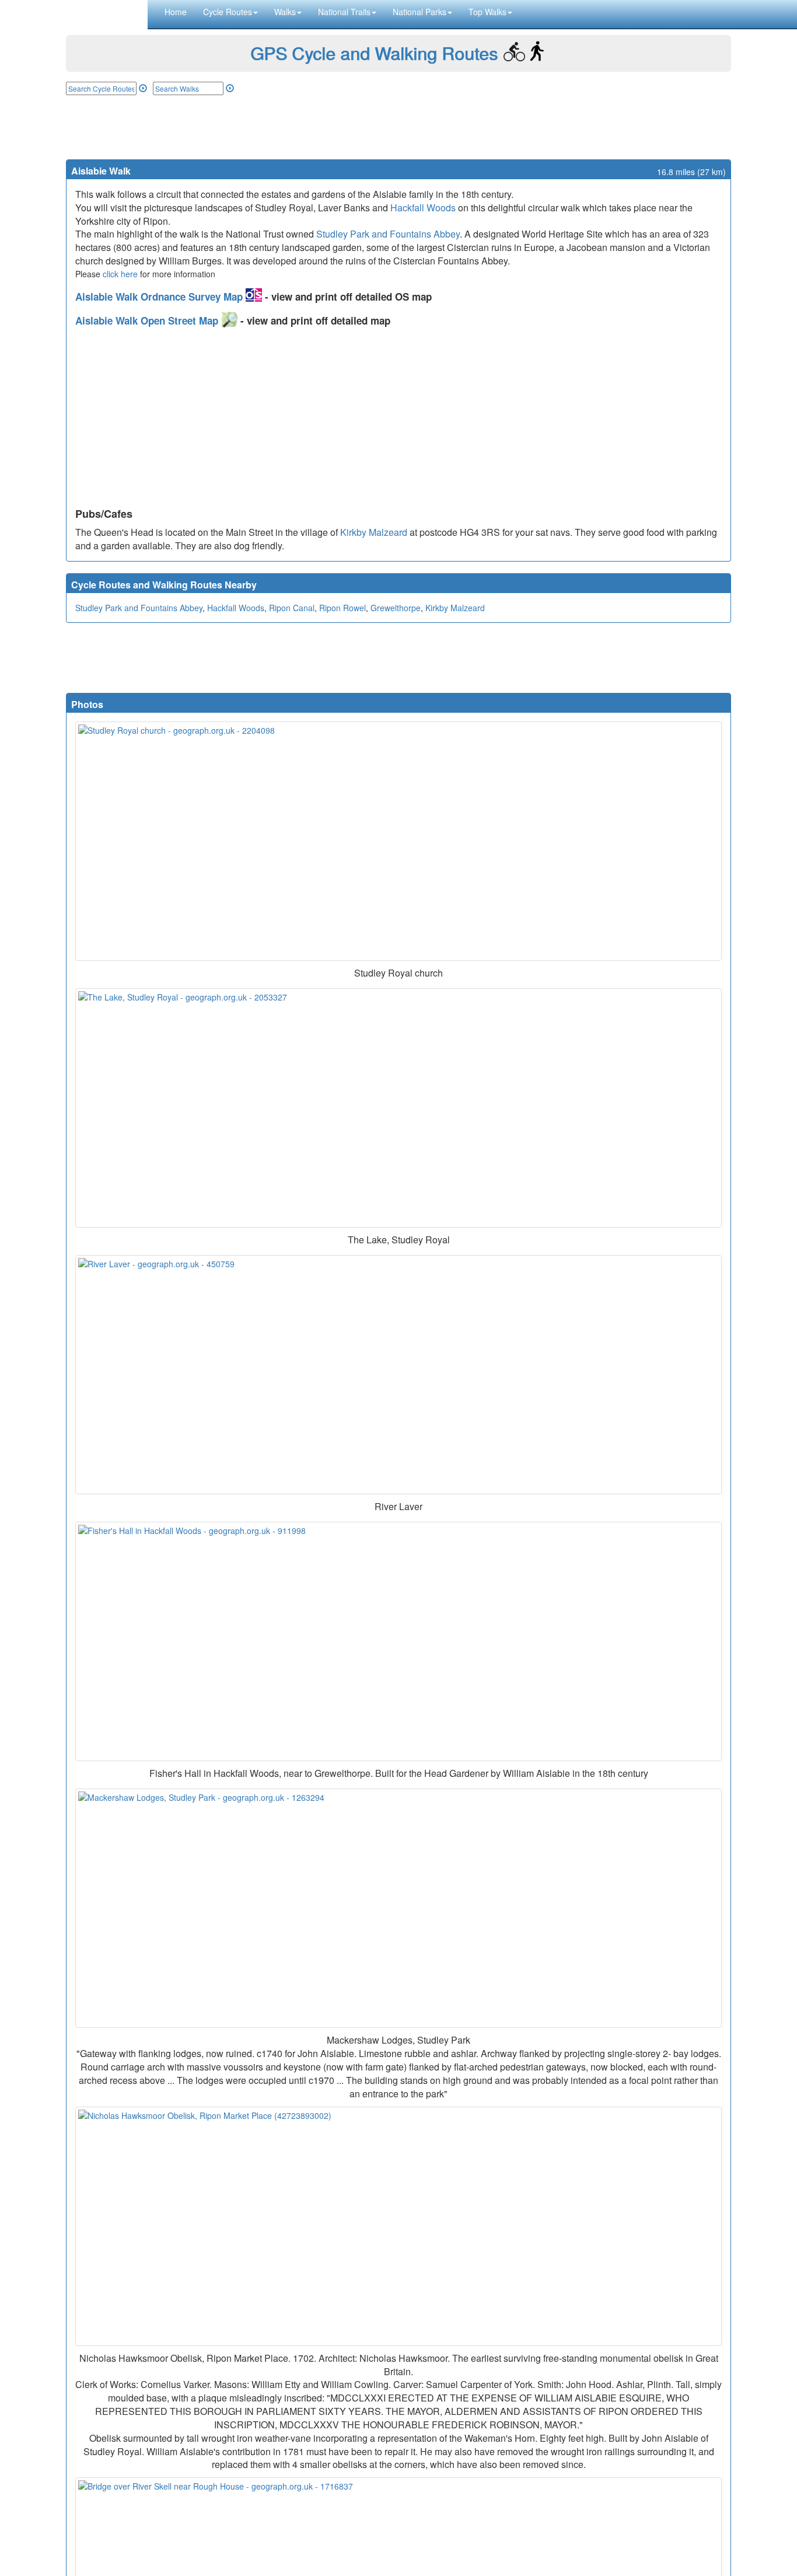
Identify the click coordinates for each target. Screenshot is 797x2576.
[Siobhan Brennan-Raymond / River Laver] (398, 1375)
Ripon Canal (292, 608)
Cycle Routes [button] (228, 12)
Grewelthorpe (396, 608)
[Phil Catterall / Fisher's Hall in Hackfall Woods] (398, 1641)
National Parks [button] (420, 12)
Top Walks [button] (487, 12)
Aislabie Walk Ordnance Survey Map (160, 297)
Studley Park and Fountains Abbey (388, 234)
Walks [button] (285, 12)
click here (120, 274)
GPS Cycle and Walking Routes (374, 53)
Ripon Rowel (342, 608)
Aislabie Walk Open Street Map (148, 320)
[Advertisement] (398, 127)
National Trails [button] (344, 12)
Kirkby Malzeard (374, 532)
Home (176, 12)
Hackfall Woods (423, 208)
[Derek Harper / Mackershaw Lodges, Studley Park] (398, 1908)
